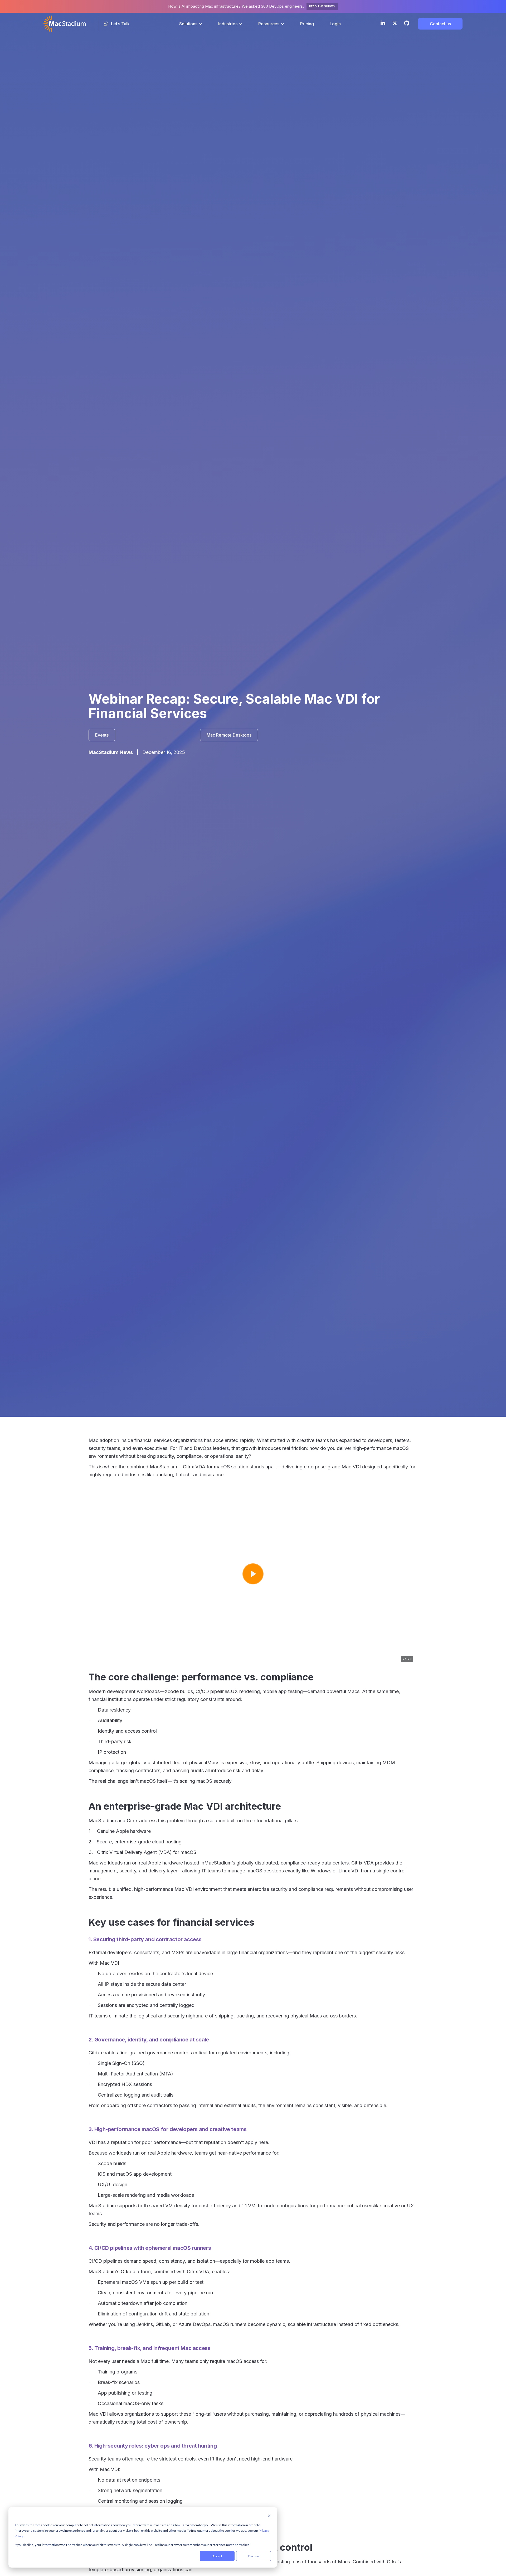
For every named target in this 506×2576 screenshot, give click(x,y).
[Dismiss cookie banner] (269, 2516)
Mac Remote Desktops (229, 735)
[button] (191, 24)
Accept (217, 2556)
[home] (65, 24)
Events (102, 735)
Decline (254, 2556)
